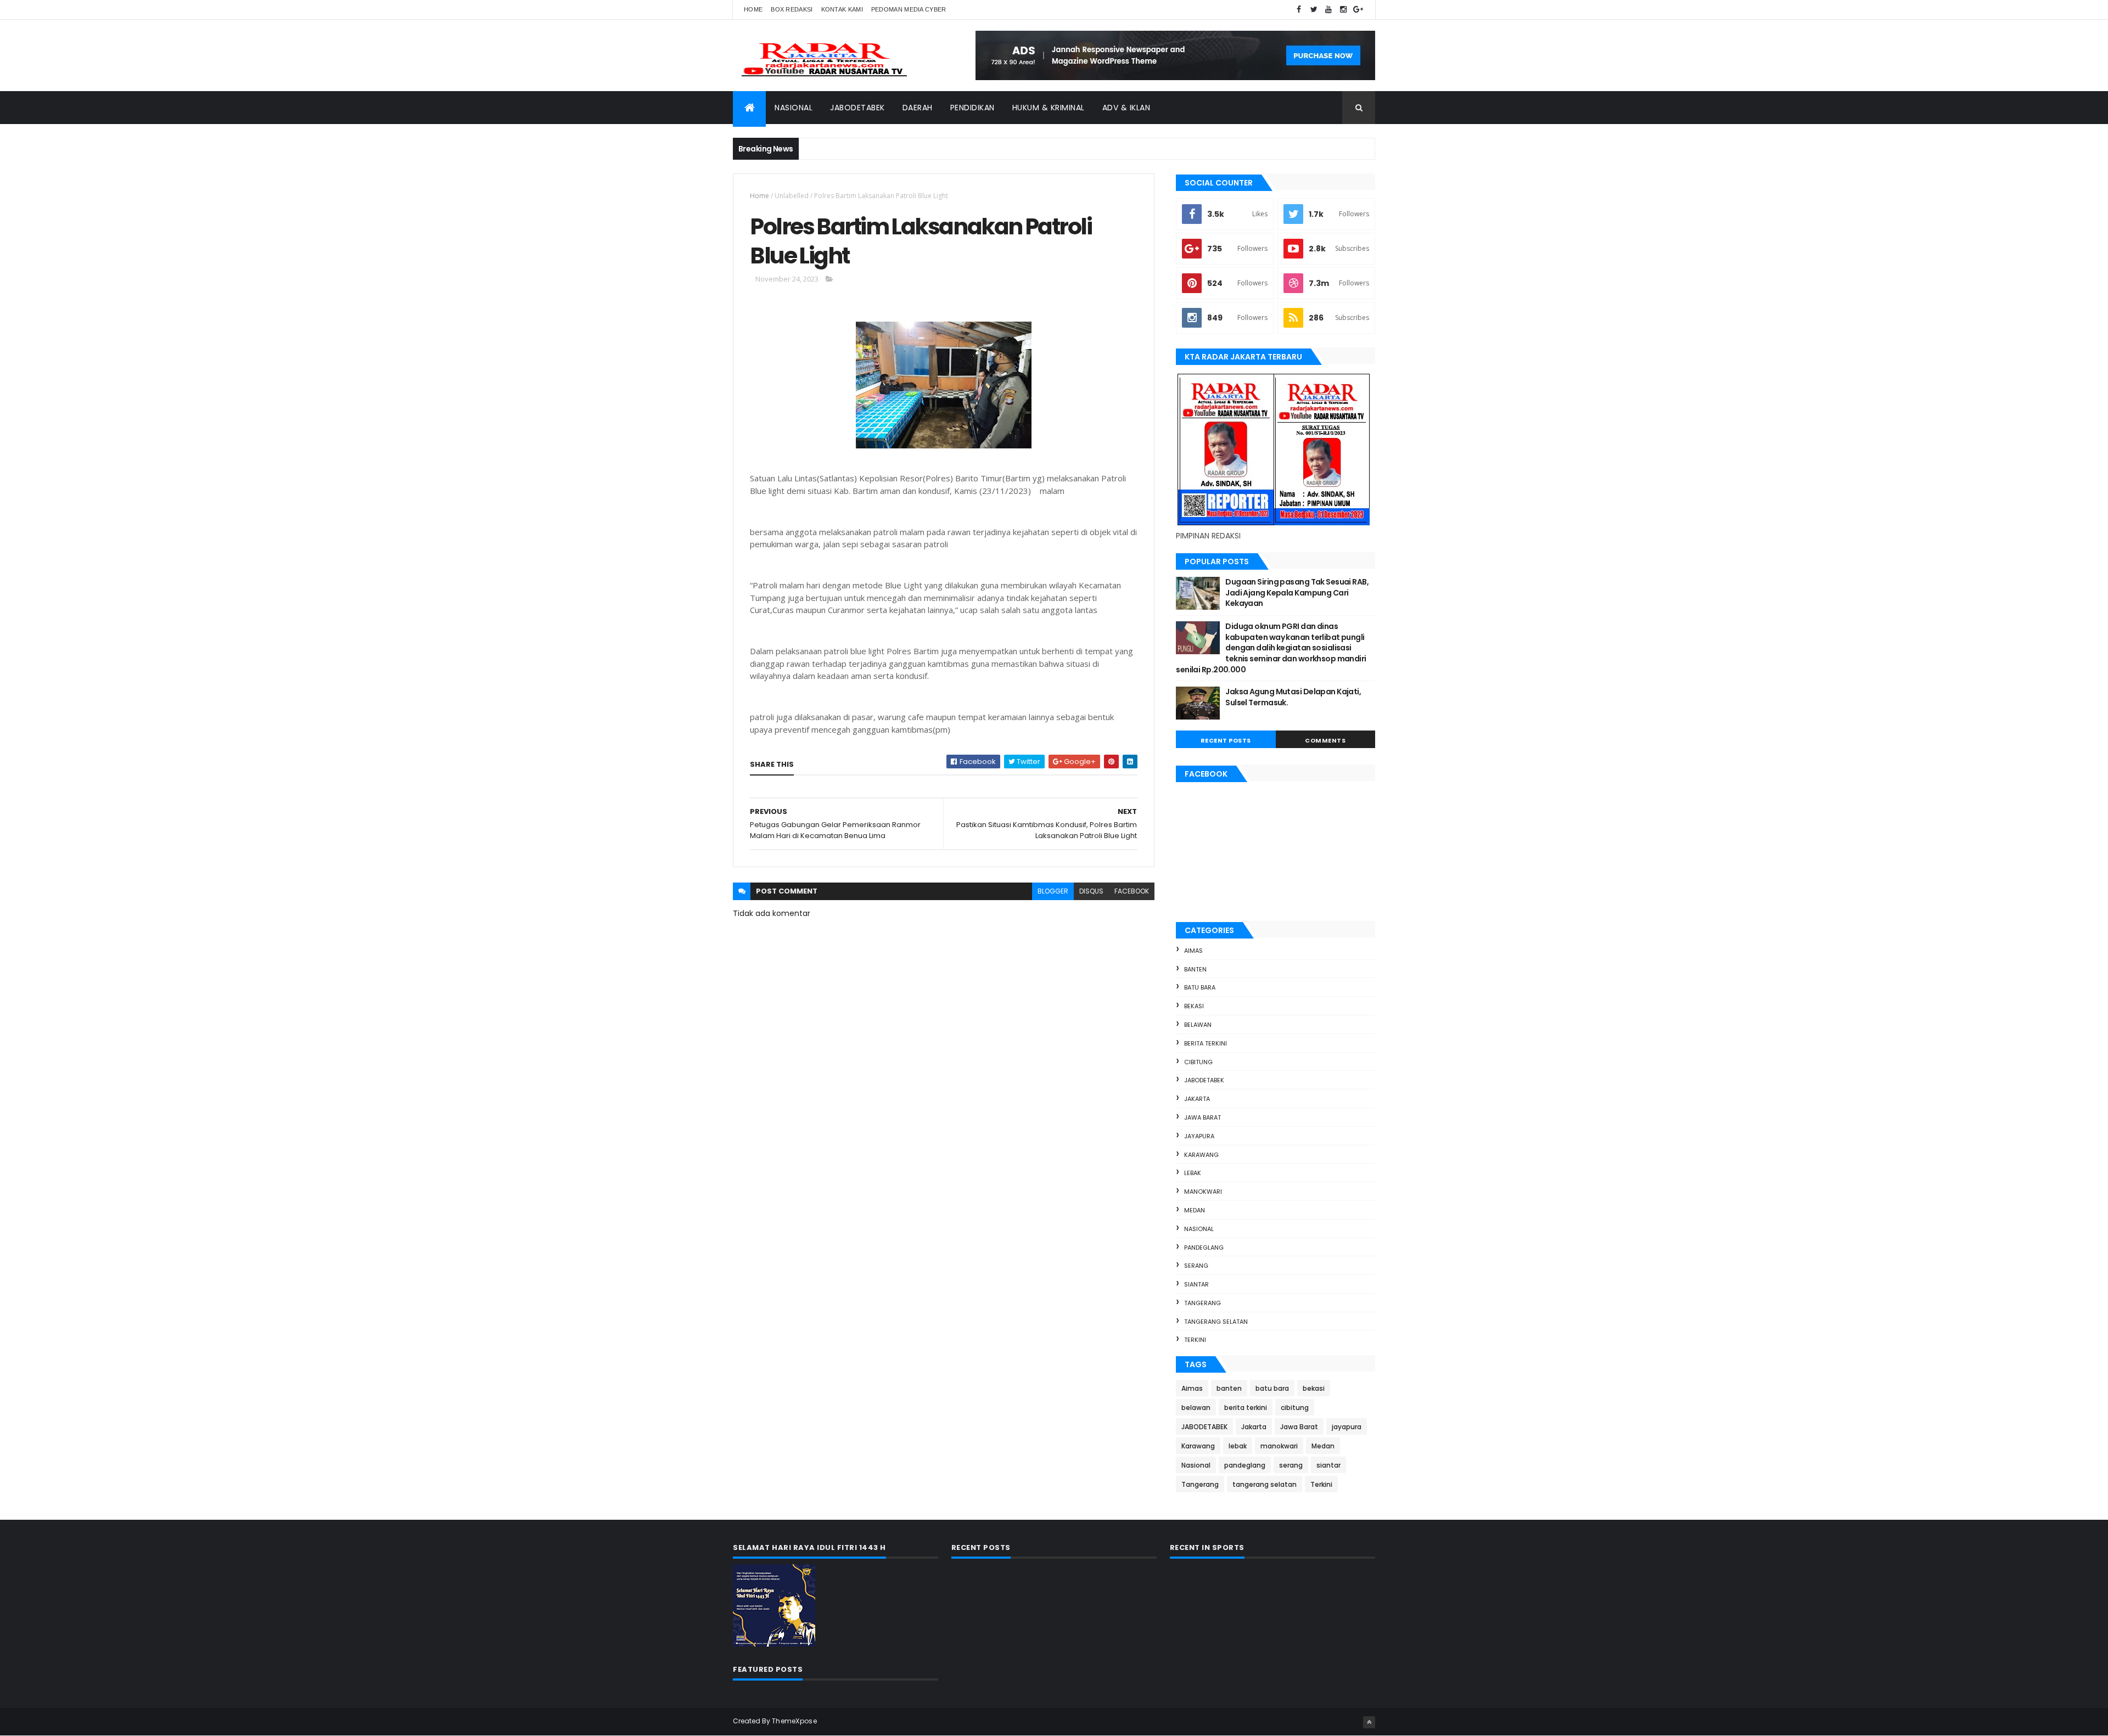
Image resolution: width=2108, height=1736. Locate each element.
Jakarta (1197, 1099)
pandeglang (1204, 1248)
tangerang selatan (1216, 1322)
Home (753, 9)
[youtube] (1328, 10)
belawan (1198, 1025)
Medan (1195, 1210)
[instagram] (1343, 10)
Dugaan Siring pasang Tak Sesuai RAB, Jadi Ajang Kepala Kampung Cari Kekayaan (1297, 592)
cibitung (1198, 1062)
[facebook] (1299, 10)
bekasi (1194, 1006)
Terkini (1195, 1340)
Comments (1325, 740)
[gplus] (1358, 10)
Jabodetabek (857, 108)
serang (1196, 1266)
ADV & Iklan (1126, 108)
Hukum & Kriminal (1049, 108)
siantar (1196, 1284)
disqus (1091, 891)
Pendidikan (972, 108)
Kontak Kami (842, 9)
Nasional (794, 108)
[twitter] (1314, 10)
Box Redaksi (792, 9)
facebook (1132, 891)
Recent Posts (1226, 740)
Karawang (1201, 1155)
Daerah (918, 108)
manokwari (1203, 1192)
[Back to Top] (1369, 1722)
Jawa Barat (1202, 1117)
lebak (1193, 1173)
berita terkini (1206, 1043)
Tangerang (1202, 1303)
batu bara (1200, 987)
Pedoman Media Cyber (909, 9)
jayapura (1199, 1136)
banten (1195, 969)
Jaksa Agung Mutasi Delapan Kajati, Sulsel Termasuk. (1293, 697)
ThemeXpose (794, 1721)
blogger (1053, 891)
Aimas (1193, 951)
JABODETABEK (1204, 1080)
